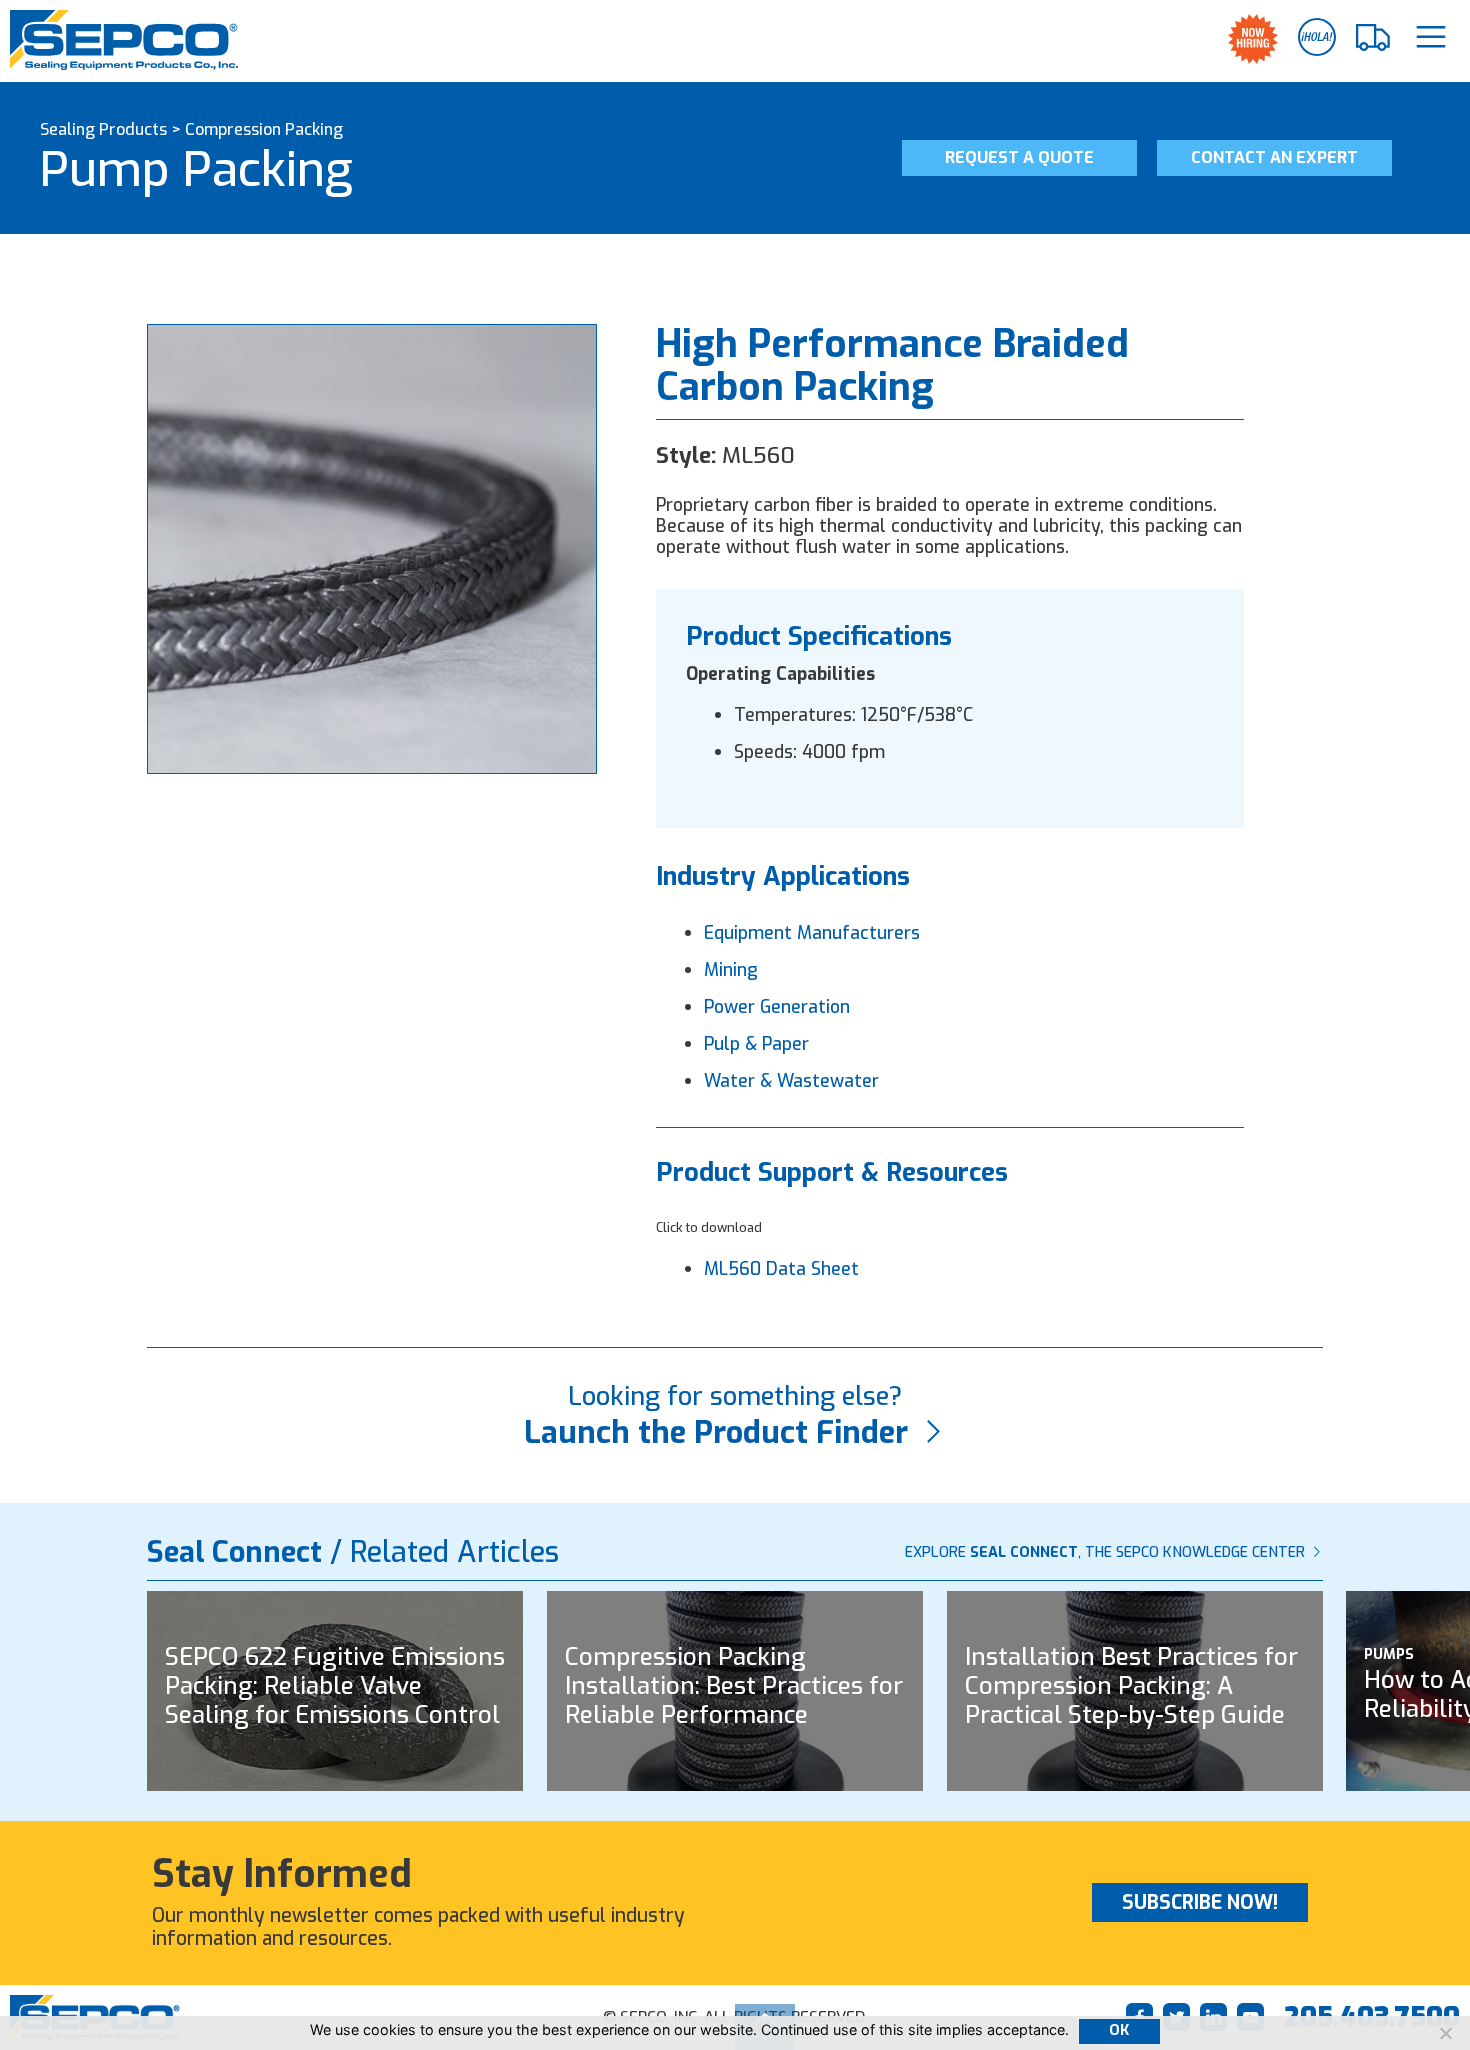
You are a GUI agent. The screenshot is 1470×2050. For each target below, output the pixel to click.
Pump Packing (196, 170)
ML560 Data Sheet (781, 1269)
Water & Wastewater (791, 1081)
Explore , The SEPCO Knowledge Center (1107, 1552)
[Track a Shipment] (1374, 38)
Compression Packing (264, 129)
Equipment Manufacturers (812, 933)
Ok (1119, 2030)
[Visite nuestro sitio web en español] (1317, 37)
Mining (731, 970)
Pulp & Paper (756, 1044)
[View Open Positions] (1253, 39)
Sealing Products (103, 129)
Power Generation (777, 1007)
